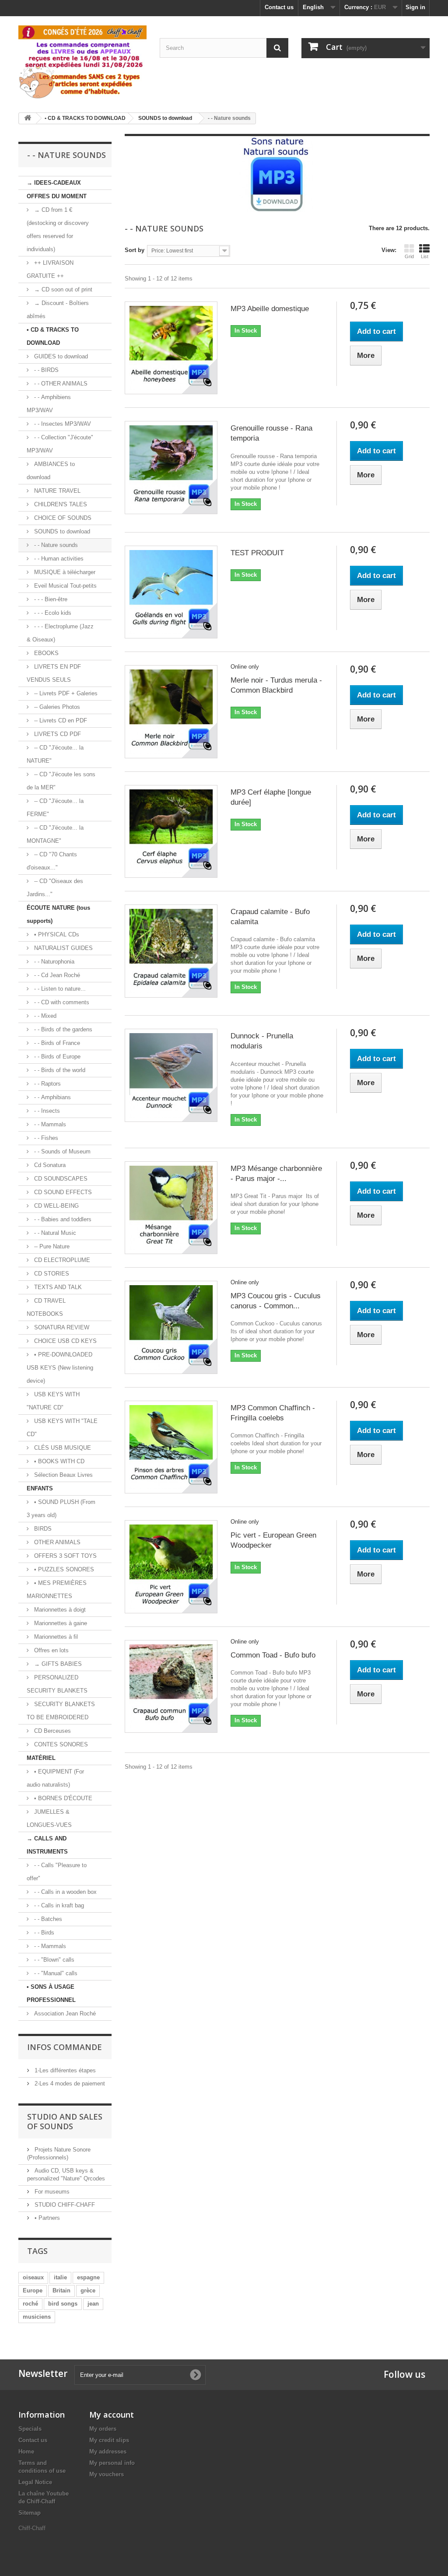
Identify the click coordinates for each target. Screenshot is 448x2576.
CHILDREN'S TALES (60, 504)
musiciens (37, 2317)
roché (30, 2304)
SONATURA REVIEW (61, 1327)
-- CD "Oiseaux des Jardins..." (55, 888)
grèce (88, 2290)
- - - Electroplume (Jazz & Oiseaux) (60, 633)
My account (112, 2415)
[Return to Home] (28, 118)
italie (60, 2277)
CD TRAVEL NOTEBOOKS (46, 1307)
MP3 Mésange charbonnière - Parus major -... (276, 1174)
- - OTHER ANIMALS (60, 384)
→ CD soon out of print (62, 289)
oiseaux (33, 2277)
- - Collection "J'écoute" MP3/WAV (60, 444)
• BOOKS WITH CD (58, 1461)
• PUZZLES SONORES (63, 1569)
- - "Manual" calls (55, 1973)
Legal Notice (35, 2482)
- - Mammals (49, 1124)
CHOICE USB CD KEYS (65, 1341)
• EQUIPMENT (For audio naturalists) (55, 1778)
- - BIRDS (45, 370)
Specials (30, 2429)
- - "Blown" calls (53, 1960)
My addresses (108, 2452)
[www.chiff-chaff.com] (82, 61)
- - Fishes (45, 1138)
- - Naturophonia (53, 962)
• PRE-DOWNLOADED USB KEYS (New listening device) (60, 1368)
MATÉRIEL (41, 1758)
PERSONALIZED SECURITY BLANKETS (57, 1684)
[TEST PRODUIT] (171, 592)
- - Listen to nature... (59, 989)
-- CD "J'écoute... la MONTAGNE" (55, 834)
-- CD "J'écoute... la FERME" (55, 808)
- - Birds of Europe (56, 1057)
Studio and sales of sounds (65, 2121)
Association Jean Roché (64, 2013)
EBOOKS (45, 653)
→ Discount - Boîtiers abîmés (58, 310)
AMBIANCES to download (51, 471)
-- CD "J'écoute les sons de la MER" (61, 781)
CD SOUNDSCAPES (60, 1179)
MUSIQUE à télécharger (64, 572)
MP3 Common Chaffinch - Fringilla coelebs (273, 1413)
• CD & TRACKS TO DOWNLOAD (53, 336)
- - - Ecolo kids (52, 613)
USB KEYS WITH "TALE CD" (62, 1428)
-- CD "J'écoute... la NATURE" (55, 754)
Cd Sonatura (49, 1165)
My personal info (112, 2463)
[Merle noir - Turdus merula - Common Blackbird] (171, 711)
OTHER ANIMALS (56, 1542)
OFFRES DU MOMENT (57, 196)
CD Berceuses (52, 1731)
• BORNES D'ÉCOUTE (62, 1798)
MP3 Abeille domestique (270, 309)
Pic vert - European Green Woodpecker (273, 1540)
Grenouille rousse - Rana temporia (271, 433)
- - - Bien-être (50, 599)
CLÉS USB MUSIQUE (62, 1448)
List (425, 256)
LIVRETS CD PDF (57, 734)
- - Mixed (44, 1016)
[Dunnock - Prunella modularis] (171, 1075)
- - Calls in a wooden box (65, 1892)
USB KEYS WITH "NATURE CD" (53, 1401)
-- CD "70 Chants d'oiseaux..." (52, 861)
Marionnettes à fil (55, 1637)
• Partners (46, 2218)
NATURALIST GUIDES (63, 948)
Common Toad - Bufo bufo (273, 1655)
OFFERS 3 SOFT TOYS (65, 1556)
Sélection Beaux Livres (63, 1475)
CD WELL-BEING (56, 1206)
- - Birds (43, 1933)
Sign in (415, 7)
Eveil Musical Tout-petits (65, 586)
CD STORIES (51, 1274)
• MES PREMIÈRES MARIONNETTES (57, 1589)
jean (93, 2304)
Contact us (279, 7)
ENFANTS (40, 1488)
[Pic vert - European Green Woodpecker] (171, 1567)
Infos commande (65, 2047)
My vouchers (107, 2474)
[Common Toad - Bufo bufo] (171, 1686)
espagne (88, 2277)
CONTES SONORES (60, 1744)
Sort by (135, 250)
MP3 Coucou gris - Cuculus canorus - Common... (276, 1301)
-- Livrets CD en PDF (60, 720)
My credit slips (109, 2440)
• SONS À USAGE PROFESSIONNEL (51, 1993)
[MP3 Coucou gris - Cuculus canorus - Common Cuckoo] (171, 1327)
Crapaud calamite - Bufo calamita (270, 917)
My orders (103, 2429)
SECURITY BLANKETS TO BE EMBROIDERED (61, 1711)
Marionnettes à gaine (60, 1623)
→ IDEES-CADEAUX (54, 183)
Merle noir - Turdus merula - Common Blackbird (276, 685)
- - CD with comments (61, 1002)
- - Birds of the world (59, 1070)
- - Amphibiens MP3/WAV (49, 404)
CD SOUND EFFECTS (62, 1192)
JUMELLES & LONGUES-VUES (49, 1818)
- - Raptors (47, 1084)
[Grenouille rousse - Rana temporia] (171, 467)
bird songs (63, 2304)
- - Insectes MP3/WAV (62, 424)
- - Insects (46, 1111)
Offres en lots (51, 1650)
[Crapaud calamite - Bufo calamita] (171, 951)
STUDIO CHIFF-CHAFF (64, 2205)
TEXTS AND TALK (57, 1287)
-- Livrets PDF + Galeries (65, 693)
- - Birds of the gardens (62, 1029)
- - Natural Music (54, 1233)
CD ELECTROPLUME (61, 1260)
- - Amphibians (52, 1097)
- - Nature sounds (55, 545)
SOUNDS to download (61, 531)
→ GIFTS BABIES (57, 1664)
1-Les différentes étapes (64, 2070)
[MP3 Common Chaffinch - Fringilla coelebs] (171, 1447)
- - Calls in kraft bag (58, 1905)
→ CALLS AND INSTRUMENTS (47, 1845)
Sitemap (30, 2513)
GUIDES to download (60, 356)
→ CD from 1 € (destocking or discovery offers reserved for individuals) (58, 230)
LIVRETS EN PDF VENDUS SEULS (54, 673)
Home (26, 2452)
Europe (33, 2290)
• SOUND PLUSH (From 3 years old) (61, 1509)
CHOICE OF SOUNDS (62, 518)
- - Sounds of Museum (61, 1151)
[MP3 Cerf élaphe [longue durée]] (171, 831)
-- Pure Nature (51, 1246)
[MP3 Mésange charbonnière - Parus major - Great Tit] (171, 1208)
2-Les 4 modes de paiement (69, 2084)
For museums (51, 2192)
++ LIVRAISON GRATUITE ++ (50, 269)
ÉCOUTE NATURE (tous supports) (58, 914)
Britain (61, 2290)
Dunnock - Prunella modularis (262, 1041)
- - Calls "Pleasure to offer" (57, 1872)
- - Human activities (58, 559)
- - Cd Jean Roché (56, 975)
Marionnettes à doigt (59, 1610)
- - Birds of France (56, 1043)
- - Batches (47, 1919)
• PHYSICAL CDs (56, 934)
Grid (409, 256)
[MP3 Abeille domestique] (171, 348)
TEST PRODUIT (257, 553)
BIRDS (42, 1529)
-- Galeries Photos (56, 707)
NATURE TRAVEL (56, 491)
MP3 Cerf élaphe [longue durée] (271, 797)
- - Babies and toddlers (62, 1219)
